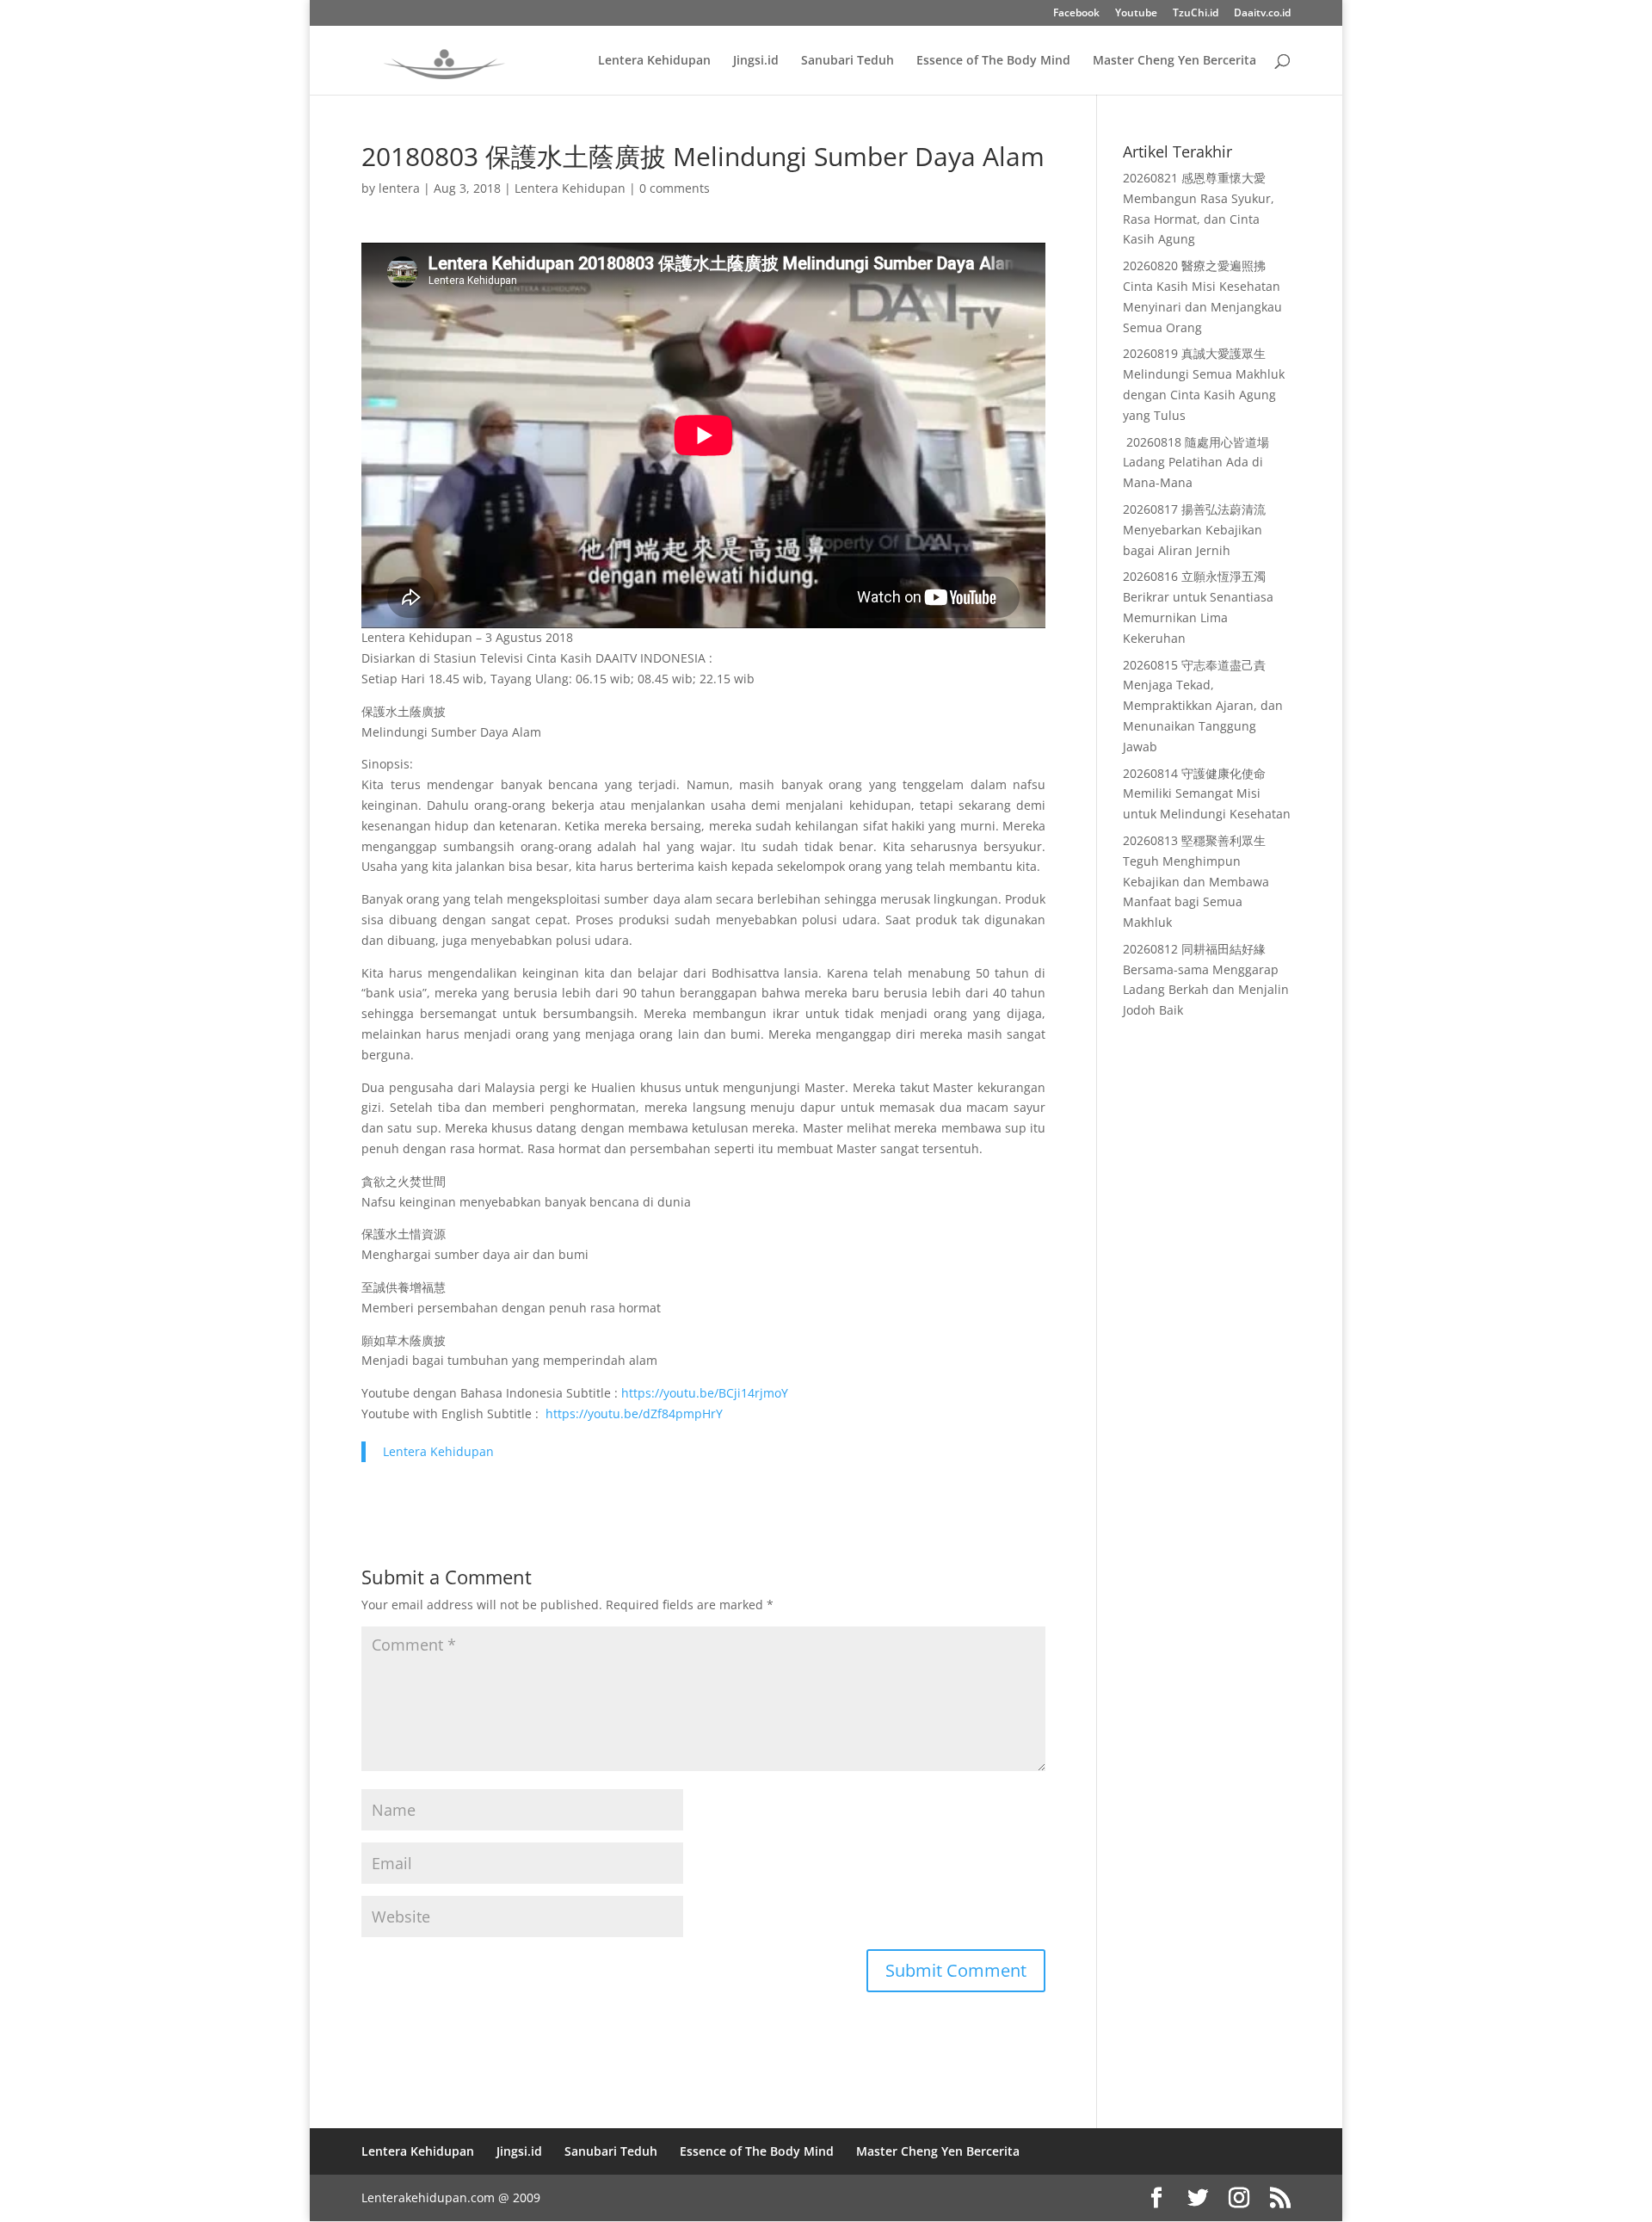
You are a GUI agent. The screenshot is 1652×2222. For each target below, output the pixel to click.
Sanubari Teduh (848, 61)
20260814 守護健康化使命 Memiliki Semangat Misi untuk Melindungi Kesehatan (1207, 794)
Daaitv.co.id (1262, 14)
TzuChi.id (1196, 14)
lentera (399, 188)
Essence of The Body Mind (993, 61)
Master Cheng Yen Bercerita (1174, 61)
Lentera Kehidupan (654, 61)
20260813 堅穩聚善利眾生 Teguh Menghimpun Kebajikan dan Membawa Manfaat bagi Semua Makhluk (1196, 881)
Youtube (1136, 14)
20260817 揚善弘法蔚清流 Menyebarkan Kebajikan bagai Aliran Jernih (1194, 530)
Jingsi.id (756, 61)
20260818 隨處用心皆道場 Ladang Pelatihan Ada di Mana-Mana (1196, 463)
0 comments (675, 188)
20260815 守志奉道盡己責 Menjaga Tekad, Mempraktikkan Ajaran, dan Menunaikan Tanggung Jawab (1203, 706)
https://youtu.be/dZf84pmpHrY (634, 1413)
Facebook (1076, 14)
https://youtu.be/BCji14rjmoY (705, 1393)
